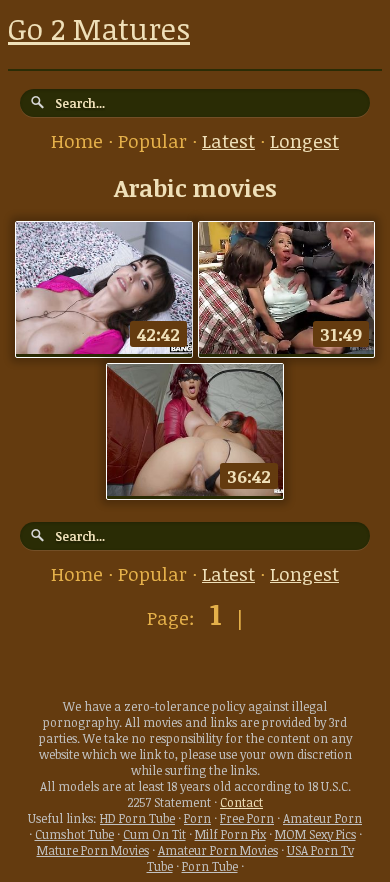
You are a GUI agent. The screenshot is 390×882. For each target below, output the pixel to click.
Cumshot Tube (74, 834)
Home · (84, 141)
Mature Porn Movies (93, 850)
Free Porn (247, 818)
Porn (197, 818)
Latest (228, 141)
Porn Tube (210, 866)
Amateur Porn (322, 818)
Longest (304, 141)
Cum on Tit (154, 834)
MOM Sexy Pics (315, 834)
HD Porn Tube (137, 818)
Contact (241, 802)
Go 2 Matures (99, 28)
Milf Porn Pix (230, 834)
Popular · (160, 141)
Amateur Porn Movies (218, 850)
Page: (173, 618)
